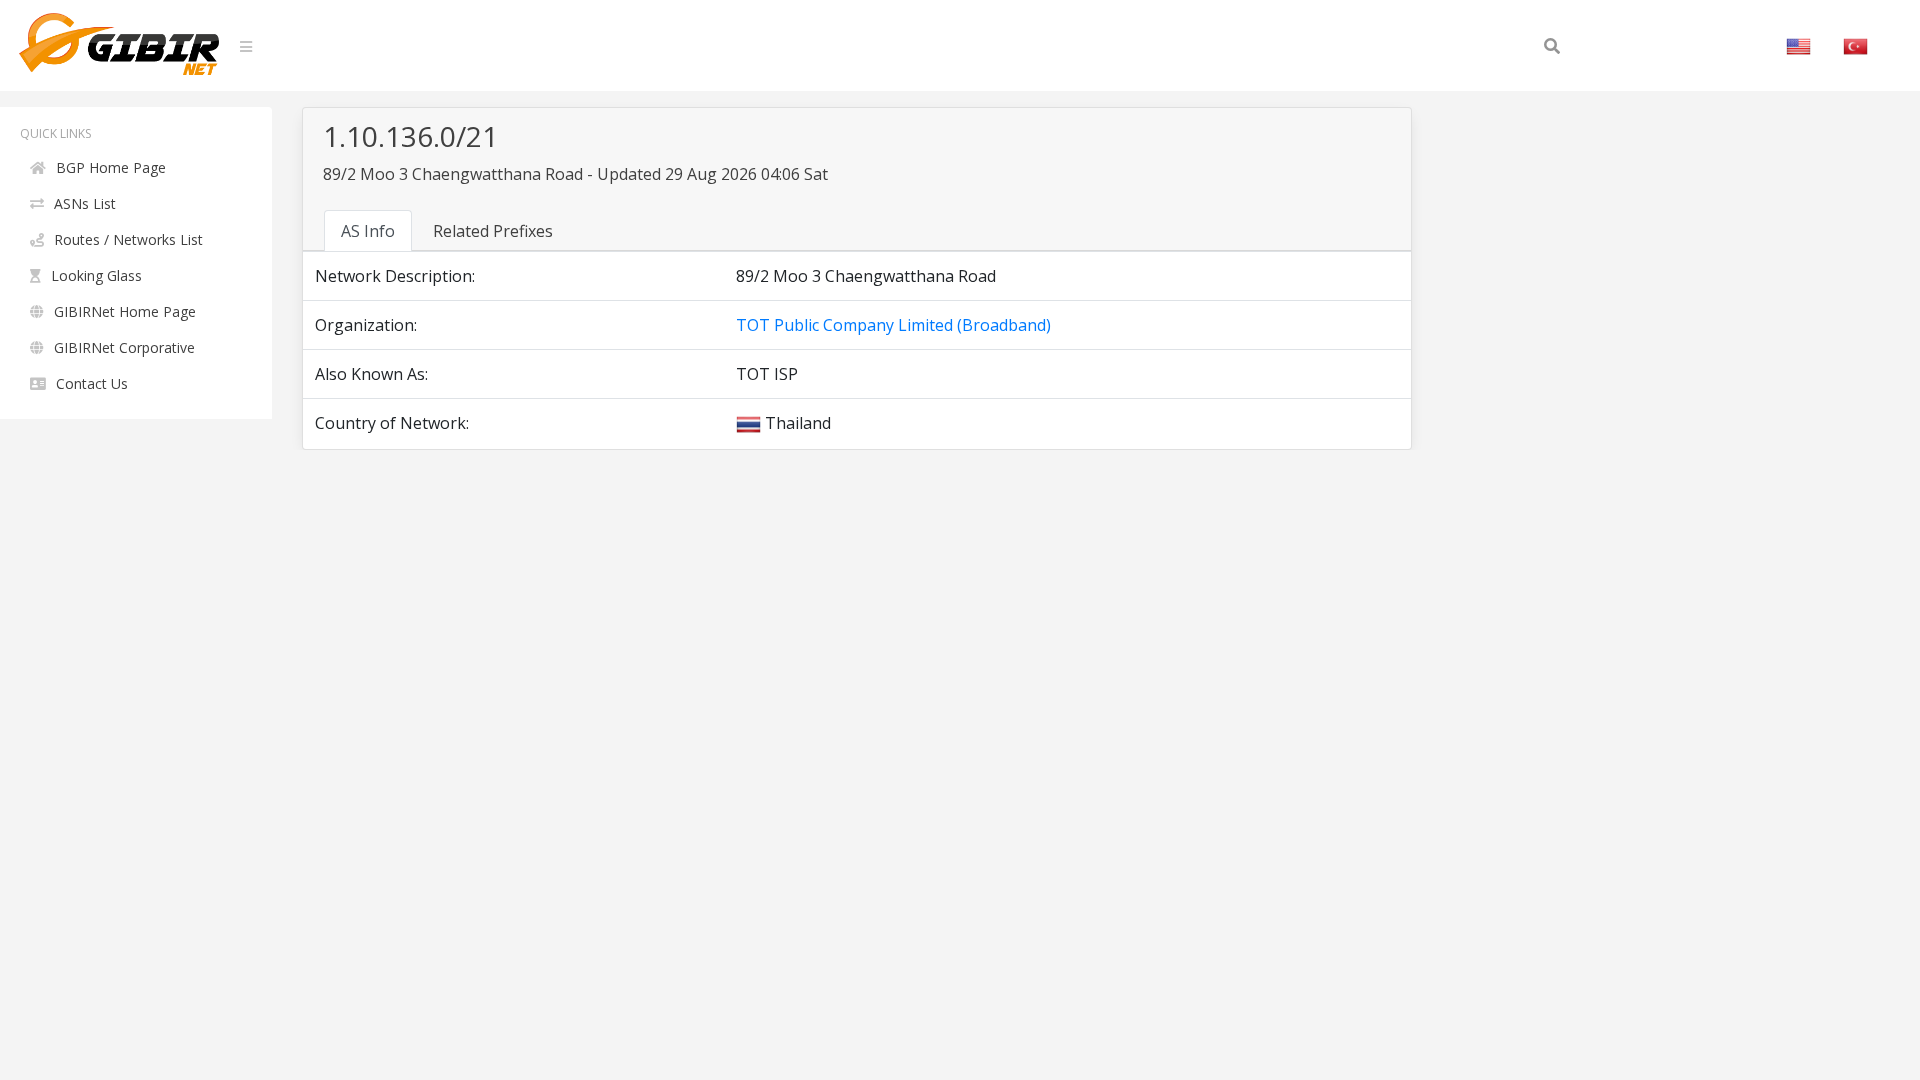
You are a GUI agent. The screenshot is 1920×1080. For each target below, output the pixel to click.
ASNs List (85, 203)
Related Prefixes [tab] (493, 231)
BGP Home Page (111, 167)
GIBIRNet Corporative (124, 347)
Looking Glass (96, 275)
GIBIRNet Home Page (125, 311)
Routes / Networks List (128, 239)
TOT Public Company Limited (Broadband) (893, 325)
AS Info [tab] (368, 231)
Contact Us (92, 383)
